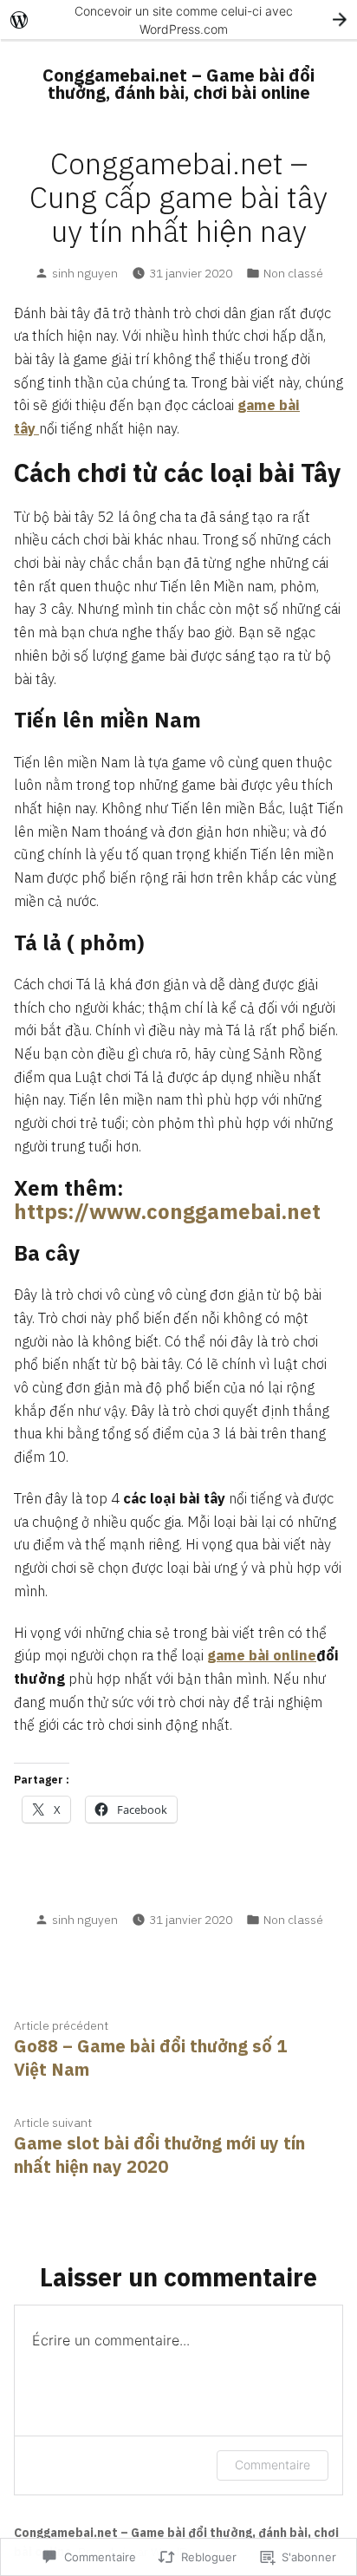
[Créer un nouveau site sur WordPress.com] (178, 20)
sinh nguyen (85, 273)
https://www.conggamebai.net (167, 1211)
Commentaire (273, 2465)
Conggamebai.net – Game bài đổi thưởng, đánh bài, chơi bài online (178, 84)
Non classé (293, 273)
